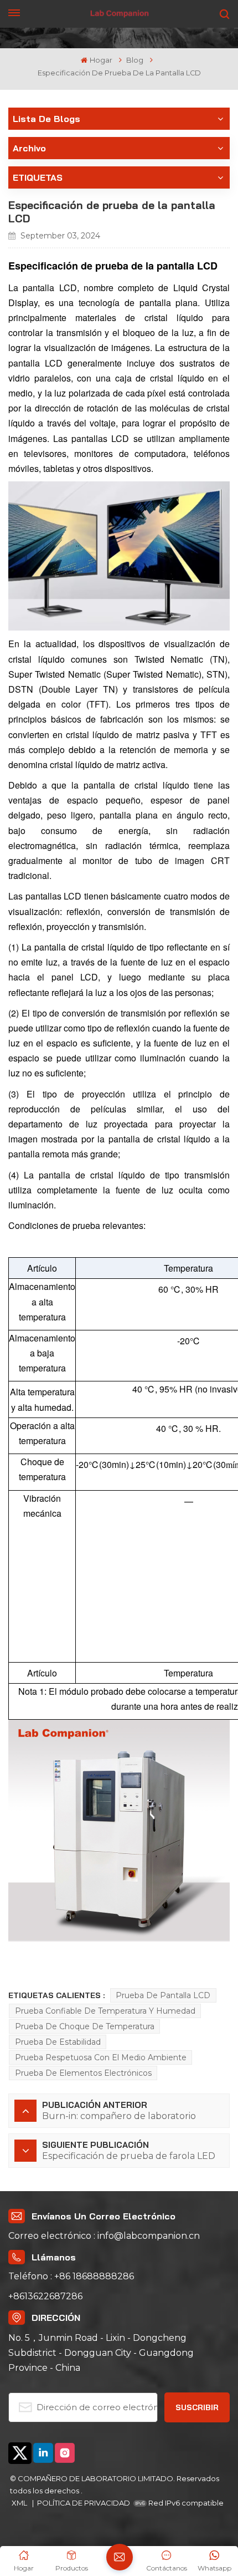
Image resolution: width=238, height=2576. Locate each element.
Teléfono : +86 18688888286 (71, 2276)
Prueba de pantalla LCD (163, 1995)
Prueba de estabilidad (58, 2042)
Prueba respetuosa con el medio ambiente (101, 2057)
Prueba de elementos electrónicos (83, 2073)
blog (135, 60)
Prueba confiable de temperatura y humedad (105, 2011)
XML (20, 2503)
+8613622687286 (45, 2296)
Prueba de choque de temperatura (85, 2026)
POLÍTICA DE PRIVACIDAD (84, 2503)
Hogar (101, 60)
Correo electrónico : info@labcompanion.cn (104, 2236)
